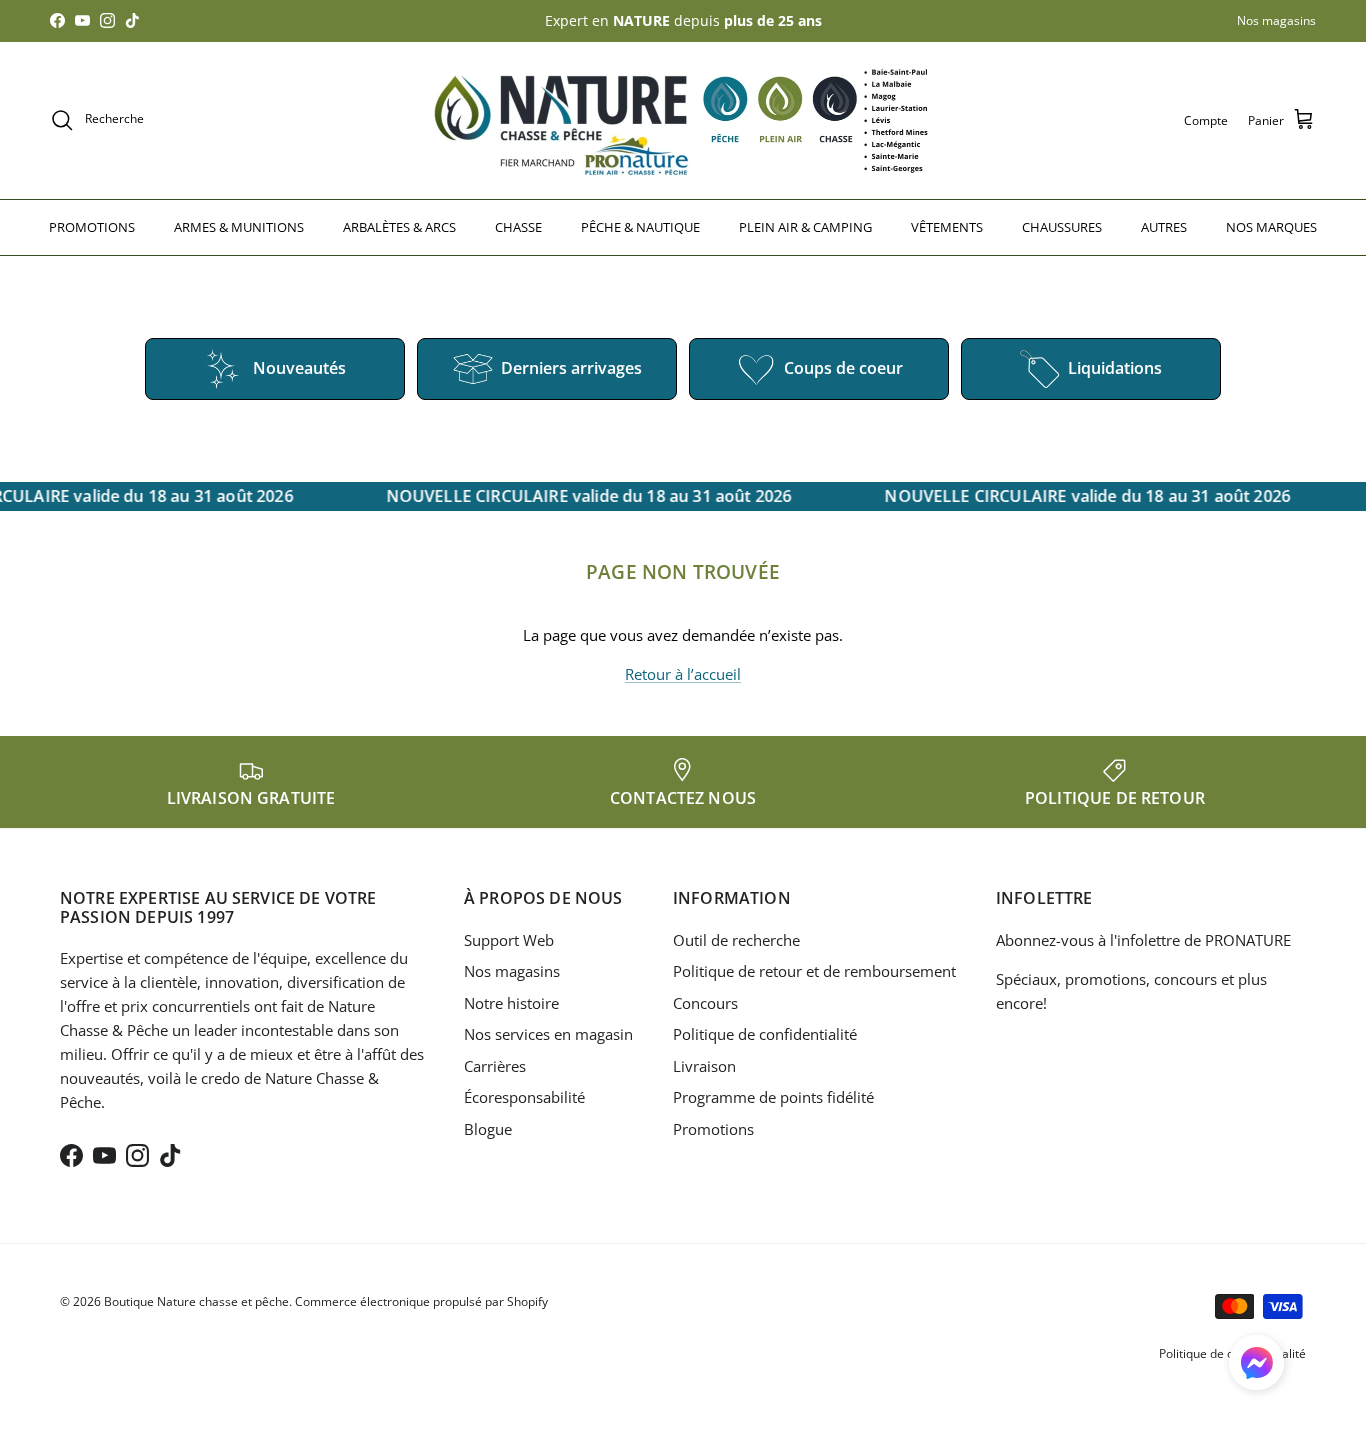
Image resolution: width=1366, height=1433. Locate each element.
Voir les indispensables (879, 788)
